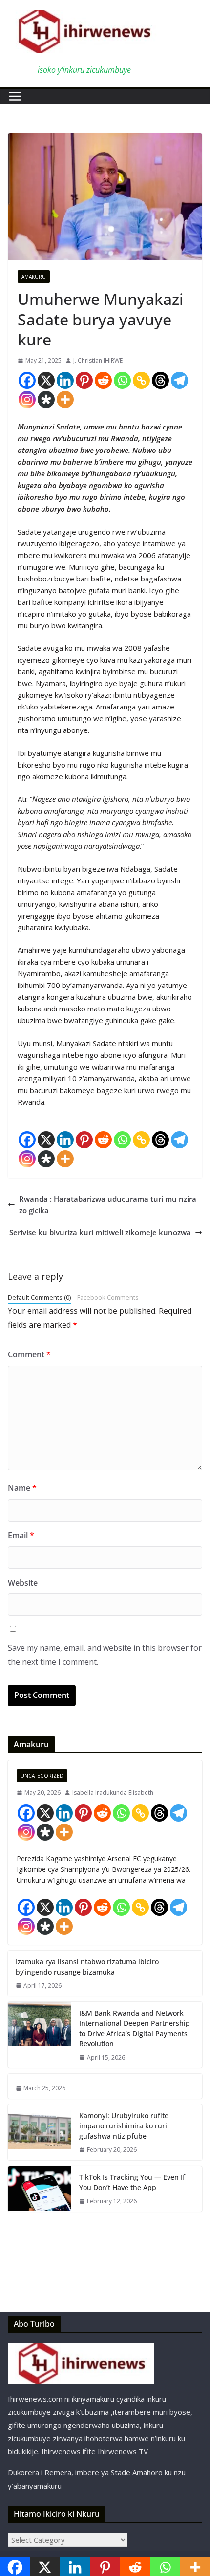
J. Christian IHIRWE (98, 360)
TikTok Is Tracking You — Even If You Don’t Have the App (132, 2182)
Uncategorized (42, 1776)
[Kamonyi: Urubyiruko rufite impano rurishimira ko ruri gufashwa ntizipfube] (40, 2132)
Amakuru (34, 277)
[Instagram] (27, 399)
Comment (29, 1354)
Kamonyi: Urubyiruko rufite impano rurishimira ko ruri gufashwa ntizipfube (124, 2126)
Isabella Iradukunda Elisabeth (113, 1792)
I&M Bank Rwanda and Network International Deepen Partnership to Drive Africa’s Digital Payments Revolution (135, 2028)
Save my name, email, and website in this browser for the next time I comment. (105, 1655)
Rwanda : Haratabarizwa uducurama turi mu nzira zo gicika (108, 1204)
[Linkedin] (65, 380)
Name (22, 1488)
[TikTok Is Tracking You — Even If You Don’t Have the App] (40, 2189)
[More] (65, 399)
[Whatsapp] (122, 380)
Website (23, 1583)
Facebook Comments (108, 1297)
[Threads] (160, 380)
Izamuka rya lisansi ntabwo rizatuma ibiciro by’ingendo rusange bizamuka (87, 1967)
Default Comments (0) (39, 1297)
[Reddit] (103, 380)
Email (21, 1535)
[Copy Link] (141, 380)
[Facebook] (27, 380)
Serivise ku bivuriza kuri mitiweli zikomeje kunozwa (100, 1232)
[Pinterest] (84, 380)
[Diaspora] (46, 399)
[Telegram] (179, 380)
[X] (46, 380)
